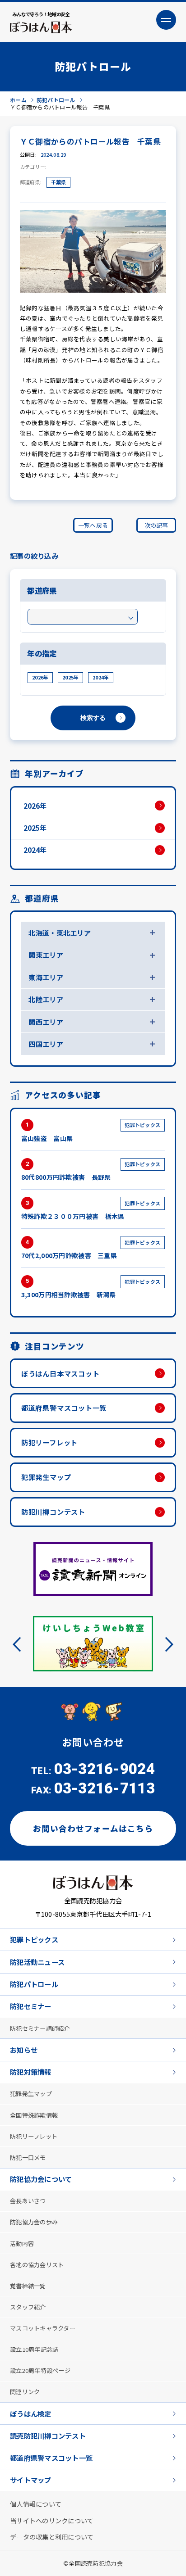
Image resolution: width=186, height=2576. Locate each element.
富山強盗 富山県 (91, 1132)
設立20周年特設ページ (40, 2370)
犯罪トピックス (34, 1939)
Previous (20, 1644)
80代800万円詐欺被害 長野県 (91, 1171)
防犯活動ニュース (37, 1961)
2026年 (40, 677)
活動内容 (22, 2243)
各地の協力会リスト (37, 2264)
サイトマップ (31, 2479)
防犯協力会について (41, 2178)
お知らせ (24, 2049)
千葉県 (58, 182)
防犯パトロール (34, 1983)
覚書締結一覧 (28, 2285)
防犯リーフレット (49, 1442)
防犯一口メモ (28, 2157)
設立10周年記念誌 (34, 2349)
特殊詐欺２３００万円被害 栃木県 (91, 1210)
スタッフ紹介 (28, 2307)
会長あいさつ (28, 2200)
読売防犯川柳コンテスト (48, 2435)
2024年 (101, 677)
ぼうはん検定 (31, 2413)
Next (166, 1644)
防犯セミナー (31, 2006)
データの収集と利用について (52, 2536)
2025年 (70, 677)
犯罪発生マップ (46, 1477)
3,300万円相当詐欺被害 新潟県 (91, 1288)
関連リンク (25, 2391)
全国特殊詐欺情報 (34, 2115)
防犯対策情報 (31, 2071)
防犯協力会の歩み (34, 2221)
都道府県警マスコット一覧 (64, 1408)
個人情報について (36, 2503)
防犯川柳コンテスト (53, 1512)
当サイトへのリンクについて (52, 2519)
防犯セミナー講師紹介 (40, 2028)
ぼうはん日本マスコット (60, 1373)
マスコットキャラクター (43, 2328)
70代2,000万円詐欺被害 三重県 (91, 1250)
